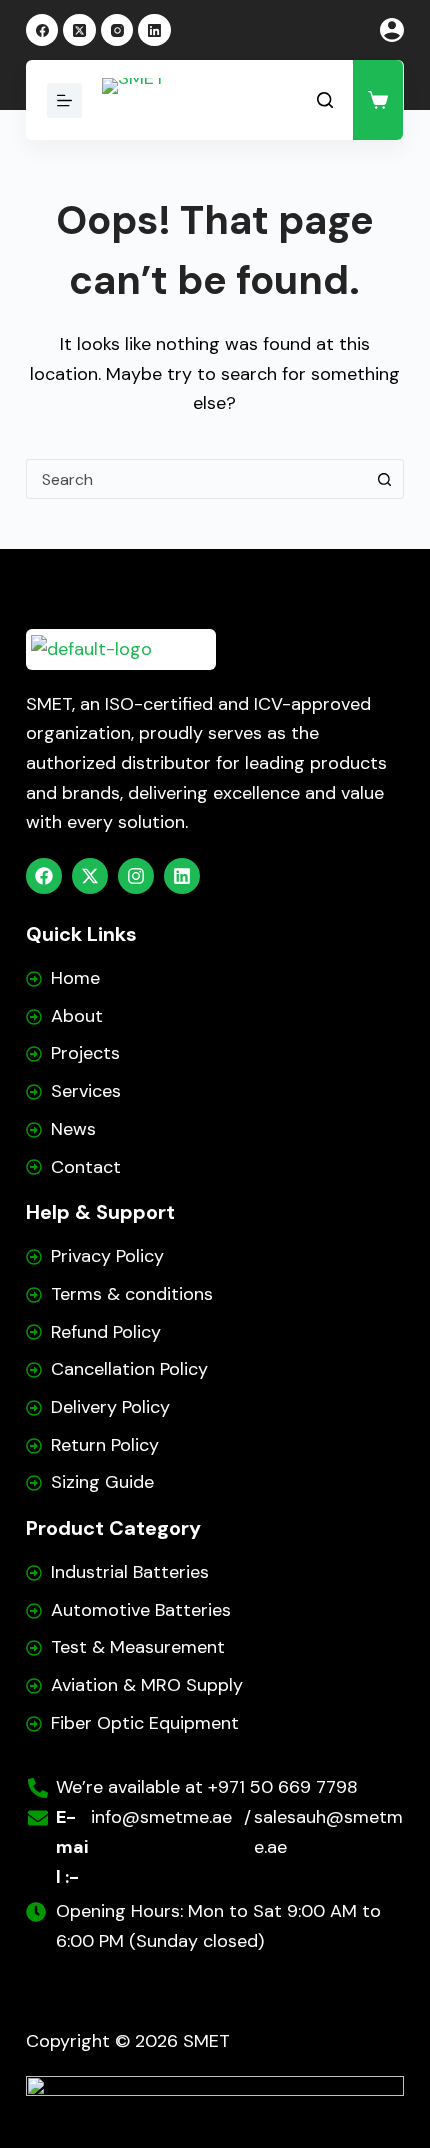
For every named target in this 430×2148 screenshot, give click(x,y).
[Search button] (384, 479)
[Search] (325, 100)
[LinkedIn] (154, 30)
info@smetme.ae (161, 1817)
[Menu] (64, 100)
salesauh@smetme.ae (328, 1832)
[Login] (392, 30)
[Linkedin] (182, 876)
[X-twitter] (90, 876)
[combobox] (196, 479)
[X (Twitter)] (79, 30)
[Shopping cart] (378, 100)
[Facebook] (42, 30)
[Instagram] (117, 30)
